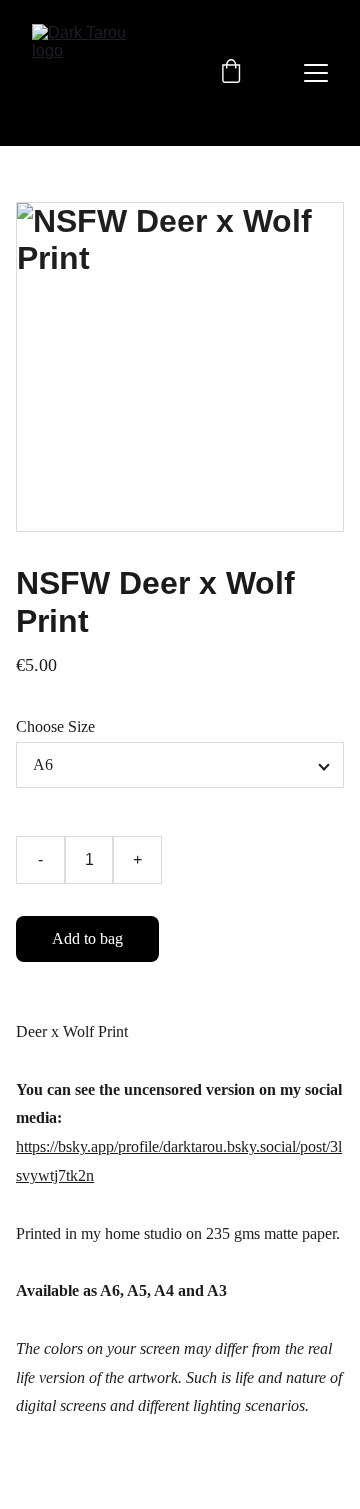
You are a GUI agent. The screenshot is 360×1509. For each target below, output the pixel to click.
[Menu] (316, 73)
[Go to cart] (231, 73)
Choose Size (55, 726)
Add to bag (87, 938)
